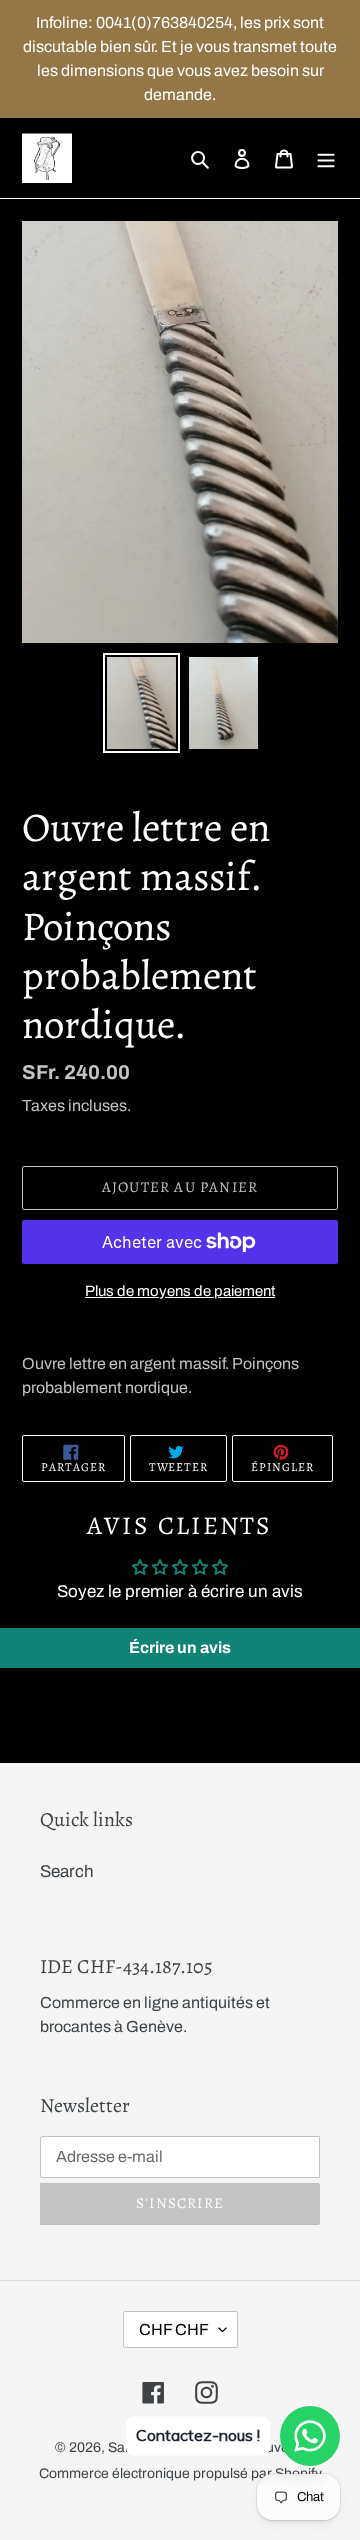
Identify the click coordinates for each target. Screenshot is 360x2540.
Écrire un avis (180, 1647)
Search (67, 1871)
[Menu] (326, 158)
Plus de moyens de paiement (180, 1291)
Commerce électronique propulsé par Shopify (180, 2473)
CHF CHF (174, 2329)
